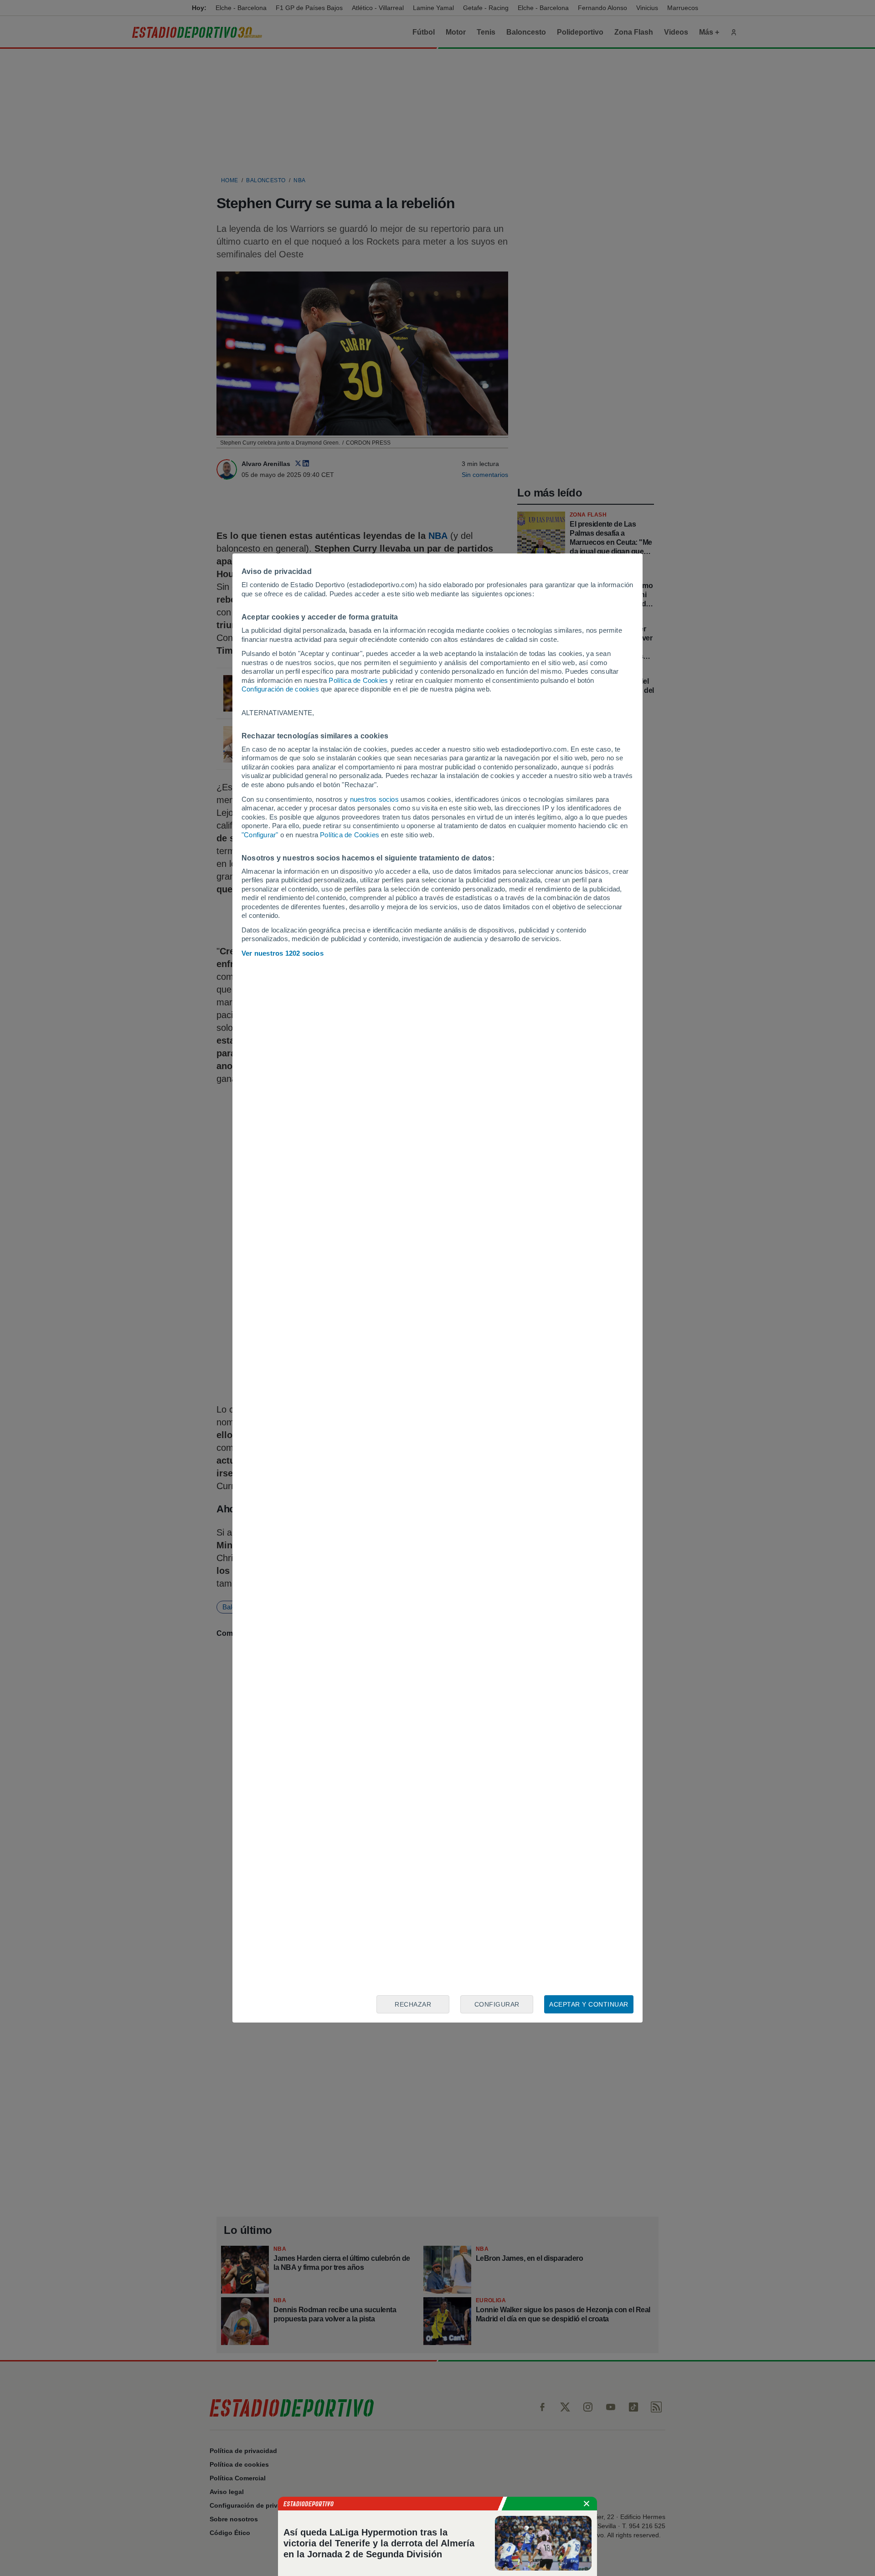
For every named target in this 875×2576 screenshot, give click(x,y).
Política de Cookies (358, 680)
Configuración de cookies (280, 689)
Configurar (497, 2004)
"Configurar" (260, 835)
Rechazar (413, 2004)
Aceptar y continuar (589, 2004)
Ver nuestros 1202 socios (283, 953)
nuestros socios (374, 799)
